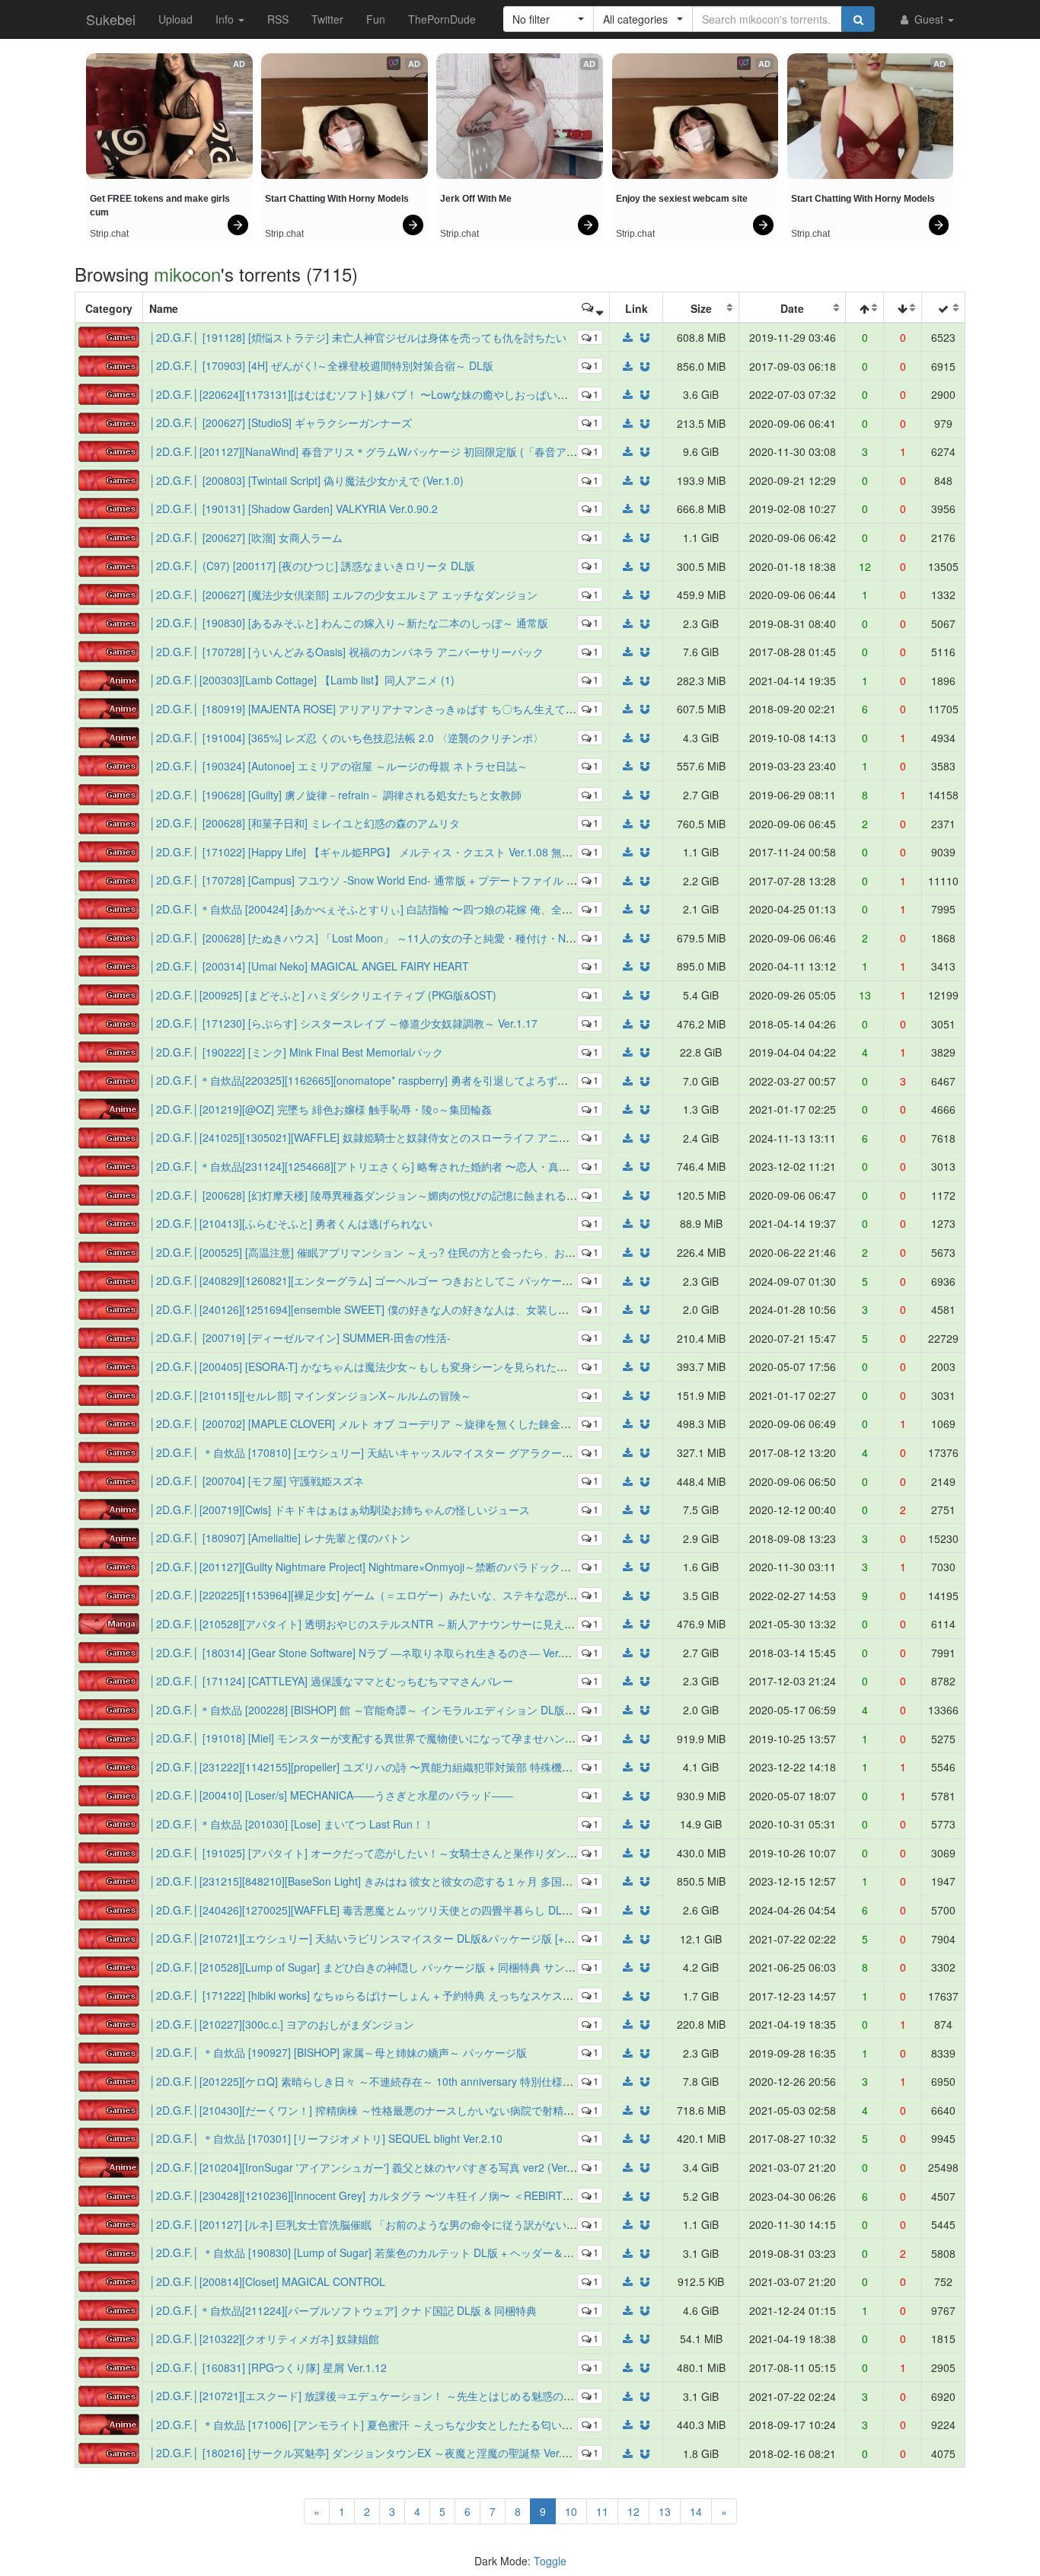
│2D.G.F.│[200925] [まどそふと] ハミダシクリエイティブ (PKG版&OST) (323, 995)
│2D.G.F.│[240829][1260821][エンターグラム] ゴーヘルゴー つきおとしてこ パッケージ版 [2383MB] (391, 1280)
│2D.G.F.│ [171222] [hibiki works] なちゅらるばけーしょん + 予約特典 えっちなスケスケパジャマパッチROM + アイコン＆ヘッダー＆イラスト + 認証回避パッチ (535, 1995)
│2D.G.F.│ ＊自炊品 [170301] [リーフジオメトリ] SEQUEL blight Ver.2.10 (326, 2138)
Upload (175, 19)
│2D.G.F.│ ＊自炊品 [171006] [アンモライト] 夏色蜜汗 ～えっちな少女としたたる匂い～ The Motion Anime (407, 2425)
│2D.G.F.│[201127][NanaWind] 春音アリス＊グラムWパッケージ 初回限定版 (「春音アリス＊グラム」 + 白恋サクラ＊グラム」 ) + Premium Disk (498, 451)
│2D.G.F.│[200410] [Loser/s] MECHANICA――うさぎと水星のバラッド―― (331, 1795)
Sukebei (111, 19)
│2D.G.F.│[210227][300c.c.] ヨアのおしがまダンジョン (282, 2024)
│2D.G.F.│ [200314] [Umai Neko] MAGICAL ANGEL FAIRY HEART (309, 966)
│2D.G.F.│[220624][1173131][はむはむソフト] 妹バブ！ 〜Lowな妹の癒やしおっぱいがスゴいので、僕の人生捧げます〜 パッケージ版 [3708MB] (497, 394)
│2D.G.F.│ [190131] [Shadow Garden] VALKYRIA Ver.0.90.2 (293, 509)
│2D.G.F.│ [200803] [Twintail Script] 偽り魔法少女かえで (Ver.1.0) (306, 480)
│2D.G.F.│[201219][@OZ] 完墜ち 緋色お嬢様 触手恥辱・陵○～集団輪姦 (321, 1109)
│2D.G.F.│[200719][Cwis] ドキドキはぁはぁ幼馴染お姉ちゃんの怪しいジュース (340, 1510)
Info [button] (226, 19)
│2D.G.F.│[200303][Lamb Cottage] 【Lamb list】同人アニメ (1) (302, 680)
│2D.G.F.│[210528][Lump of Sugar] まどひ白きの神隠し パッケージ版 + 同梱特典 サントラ (368, 1967)
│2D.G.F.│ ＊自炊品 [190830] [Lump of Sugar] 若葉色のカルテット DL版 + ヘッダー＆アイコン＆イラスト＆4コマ (423, 2252)
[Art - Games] (109, 336)
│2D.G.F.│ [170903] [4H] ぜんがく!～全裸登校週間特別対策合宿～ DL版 (321, 365)
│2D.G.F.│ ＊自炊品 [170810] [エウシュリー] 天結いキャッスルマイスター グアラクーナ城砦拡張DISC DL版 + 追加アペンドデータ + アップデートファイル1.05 (533, 1452)
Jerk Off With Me (476, 199)
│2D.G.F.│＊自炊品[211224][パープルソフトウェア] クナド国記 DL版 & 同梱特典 (343, 2310)
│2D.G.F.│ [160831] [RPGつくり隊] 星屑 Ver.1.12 (268, 2367)
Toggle (550, 2561)
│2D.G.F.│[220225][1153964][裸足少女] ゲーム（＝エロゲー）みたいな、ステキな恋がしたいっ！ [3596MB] (409, 1595)
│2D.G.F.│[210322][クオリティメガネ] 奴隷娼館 (264, 2338)
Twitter (327, 19)
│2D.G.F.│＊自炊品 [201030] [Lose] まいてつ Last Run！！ (292, 1824)
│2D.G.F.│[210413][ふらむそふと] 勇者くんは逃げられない (291, 1223)
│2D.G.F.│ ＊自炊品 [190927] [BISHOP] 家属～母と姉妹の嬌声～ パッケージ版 (338, 2052)
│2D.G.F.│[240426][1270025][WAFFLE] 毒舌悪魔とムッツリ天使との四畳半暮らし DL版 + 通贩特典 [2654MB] (413, 1910)
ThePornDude (442, 19)
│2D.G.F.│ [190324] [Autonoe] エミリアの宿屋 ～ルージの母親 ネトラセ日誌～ (338, 766)
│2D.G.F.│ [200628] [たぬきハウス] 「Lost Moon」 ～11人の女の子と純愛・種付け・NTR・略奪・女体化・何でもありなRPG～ (456, 938)
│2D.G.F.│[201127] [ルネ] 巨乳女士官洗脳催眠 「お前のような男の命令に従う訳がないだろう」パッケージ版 (411, 2224)
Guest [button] (929, 19)
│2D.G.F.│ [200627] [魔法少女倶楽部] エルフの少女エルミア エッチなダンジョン (343, 595)
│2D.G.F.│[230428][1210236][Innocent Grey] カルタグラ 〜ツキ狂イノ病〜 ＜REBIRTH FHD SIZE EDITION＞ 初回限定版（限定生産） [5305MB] (499, 2195)
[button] (549, 19)
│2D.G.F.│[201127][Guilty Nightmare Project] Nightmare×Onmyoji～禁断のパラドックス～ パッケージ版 (399, 1567)
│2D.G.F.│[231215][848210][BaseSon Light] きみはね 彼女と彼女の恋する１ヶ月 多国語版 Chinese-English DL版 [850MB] (442, 1881)
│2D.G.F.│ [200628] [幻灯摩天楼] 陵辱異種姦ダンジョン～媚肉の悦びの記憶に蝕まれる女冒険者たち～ (395, 1195)
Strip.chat (109, 234)
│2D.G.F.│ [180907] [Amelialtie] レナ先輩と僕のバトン (280, 1538)
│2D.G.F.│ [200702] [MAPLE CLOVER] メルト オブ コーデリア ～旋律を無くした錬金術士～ (371, 1423)
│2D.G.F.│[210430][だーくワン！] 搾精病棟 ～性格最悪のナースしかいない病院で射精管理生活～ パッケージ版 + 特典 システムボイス (472, 2110)
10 (571, 2511)
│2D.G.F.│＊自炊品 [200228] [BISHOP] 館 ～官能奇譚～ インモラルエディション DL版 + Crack (377, 1710)
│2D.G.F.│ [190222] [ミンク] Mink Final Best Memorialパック (296, 1052)
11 (602, 2511)
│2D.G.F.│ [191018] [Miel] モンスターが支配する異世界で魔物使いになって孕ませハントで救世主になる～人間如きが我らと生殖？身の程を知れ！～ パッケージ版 (540, 1738)
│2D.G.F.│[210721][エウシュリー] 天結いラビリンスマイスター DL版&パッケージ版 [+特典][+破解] (386, 1938)
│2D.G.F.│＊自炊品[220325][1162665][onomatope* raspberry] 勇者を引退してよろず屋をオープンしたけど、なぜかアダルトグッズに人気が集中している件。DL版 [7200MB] (566, 1080)
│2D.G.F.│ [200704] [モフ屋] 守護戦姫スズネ (257, 1481)
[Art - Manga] (109, 1622)
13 (665, 2511)
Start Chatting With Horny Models (337, 199)
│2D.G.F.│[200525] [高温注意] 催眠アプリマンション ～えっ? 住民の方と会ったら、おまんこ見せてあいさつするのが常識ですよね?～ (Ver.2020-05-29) (515, 1252)
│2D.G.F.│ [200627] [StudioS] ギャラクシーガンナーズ (281, 422)
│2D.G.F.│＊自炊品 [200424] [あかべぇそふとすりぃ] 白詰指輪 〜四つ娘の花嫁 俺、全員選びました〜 (393, 909)
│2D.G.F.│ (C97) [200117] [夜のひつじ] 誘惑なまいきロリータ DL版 (312, 566)
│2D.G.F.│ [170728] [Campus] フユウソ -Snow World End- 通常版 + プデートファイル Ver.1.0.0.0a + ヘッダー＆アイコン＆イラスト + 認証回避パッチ (511, 880)
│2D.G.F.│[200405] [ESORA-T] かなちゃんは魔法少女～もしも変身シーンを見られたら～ (364, 1366)
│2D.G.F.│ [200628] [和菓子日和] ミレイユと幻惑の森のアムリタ (305, 823)
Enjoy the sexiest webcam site (682, 199)
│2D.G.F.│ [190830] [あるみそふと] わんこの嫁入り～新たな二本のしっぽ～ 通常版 (349, 623)
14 (696, 2511)
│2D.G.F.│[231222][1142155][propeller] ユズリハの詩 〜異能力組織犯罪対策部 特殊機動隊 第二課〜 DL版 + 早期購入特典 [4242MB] (466, 1767)
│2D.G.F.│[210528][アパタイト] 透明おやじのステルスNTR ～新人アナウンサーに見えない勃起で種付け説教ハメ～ (426, 1624)
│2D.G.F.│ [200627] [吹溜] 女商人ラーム (246, 537)
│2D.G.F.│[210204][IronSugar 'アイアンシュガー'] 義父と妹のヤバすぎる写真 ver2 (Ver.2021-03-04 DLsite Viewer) (424, 2167)
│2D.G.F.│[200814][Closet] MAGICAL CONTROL (267, 2281)
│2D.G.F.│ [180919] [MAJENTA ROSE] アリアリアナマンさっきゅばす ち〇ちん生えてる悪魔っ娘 (384, 709)
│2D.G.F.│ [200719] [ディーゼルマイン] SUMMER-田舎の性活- (300, 1337)
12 (633, 2511)
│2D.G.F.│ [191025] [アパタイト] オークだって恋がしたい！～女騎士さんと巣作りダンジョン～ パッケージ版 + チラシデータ (451, 1853)
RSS (278, 19)
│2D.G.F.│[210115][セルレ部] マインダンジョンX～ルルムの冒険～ (310, 1395)
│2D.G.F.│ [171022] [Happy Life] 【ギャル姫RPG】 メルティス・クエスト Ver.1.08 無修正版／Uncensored (406, 852)
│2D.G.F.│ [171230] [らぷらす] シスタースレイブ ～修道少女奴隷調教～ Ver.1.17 (343, 1023)
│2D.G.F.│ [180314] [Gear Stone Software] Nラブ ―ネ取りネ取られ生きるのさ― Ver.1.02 (366, 1653)
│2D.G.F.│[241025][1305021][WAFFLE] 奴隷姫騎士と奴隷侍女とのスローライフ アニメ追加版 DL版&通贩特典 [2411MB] (439, 1137)
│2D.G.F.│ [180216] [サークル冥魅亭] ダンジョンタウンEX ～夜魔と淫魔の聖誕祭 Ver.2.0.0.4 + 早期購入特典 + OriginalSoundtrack (463, 2453)
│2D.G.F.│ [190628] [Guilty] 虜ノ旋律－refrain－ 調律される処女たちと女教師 (335, 795)
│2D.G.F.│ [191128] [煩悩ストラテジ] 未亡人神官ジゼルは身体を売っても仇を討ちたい (358, 337)
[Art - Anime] (109, 678)
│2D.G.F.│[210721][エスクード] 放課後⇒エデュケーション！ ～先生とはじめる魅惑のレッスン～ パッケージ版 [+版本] (435, 2396)
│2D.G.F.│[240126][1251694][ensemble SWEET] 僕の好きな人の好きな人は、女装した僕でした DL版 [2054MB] (419, 1309)
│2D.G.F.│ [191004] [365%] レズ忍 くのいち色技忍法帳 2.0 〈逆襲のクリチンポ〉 (346, 738)
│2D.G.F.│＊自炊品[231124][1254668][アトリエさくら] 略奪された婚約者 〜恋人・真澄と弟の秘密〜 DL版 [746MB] (427, 1166)
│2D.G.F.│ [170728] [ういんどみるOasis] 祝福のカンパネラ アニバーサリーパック (346, 652)
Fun (376, 19)
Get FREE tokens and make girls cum (161, 206)
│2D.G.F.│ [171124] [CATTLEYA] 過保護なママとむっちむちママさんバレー (331, 1681)
